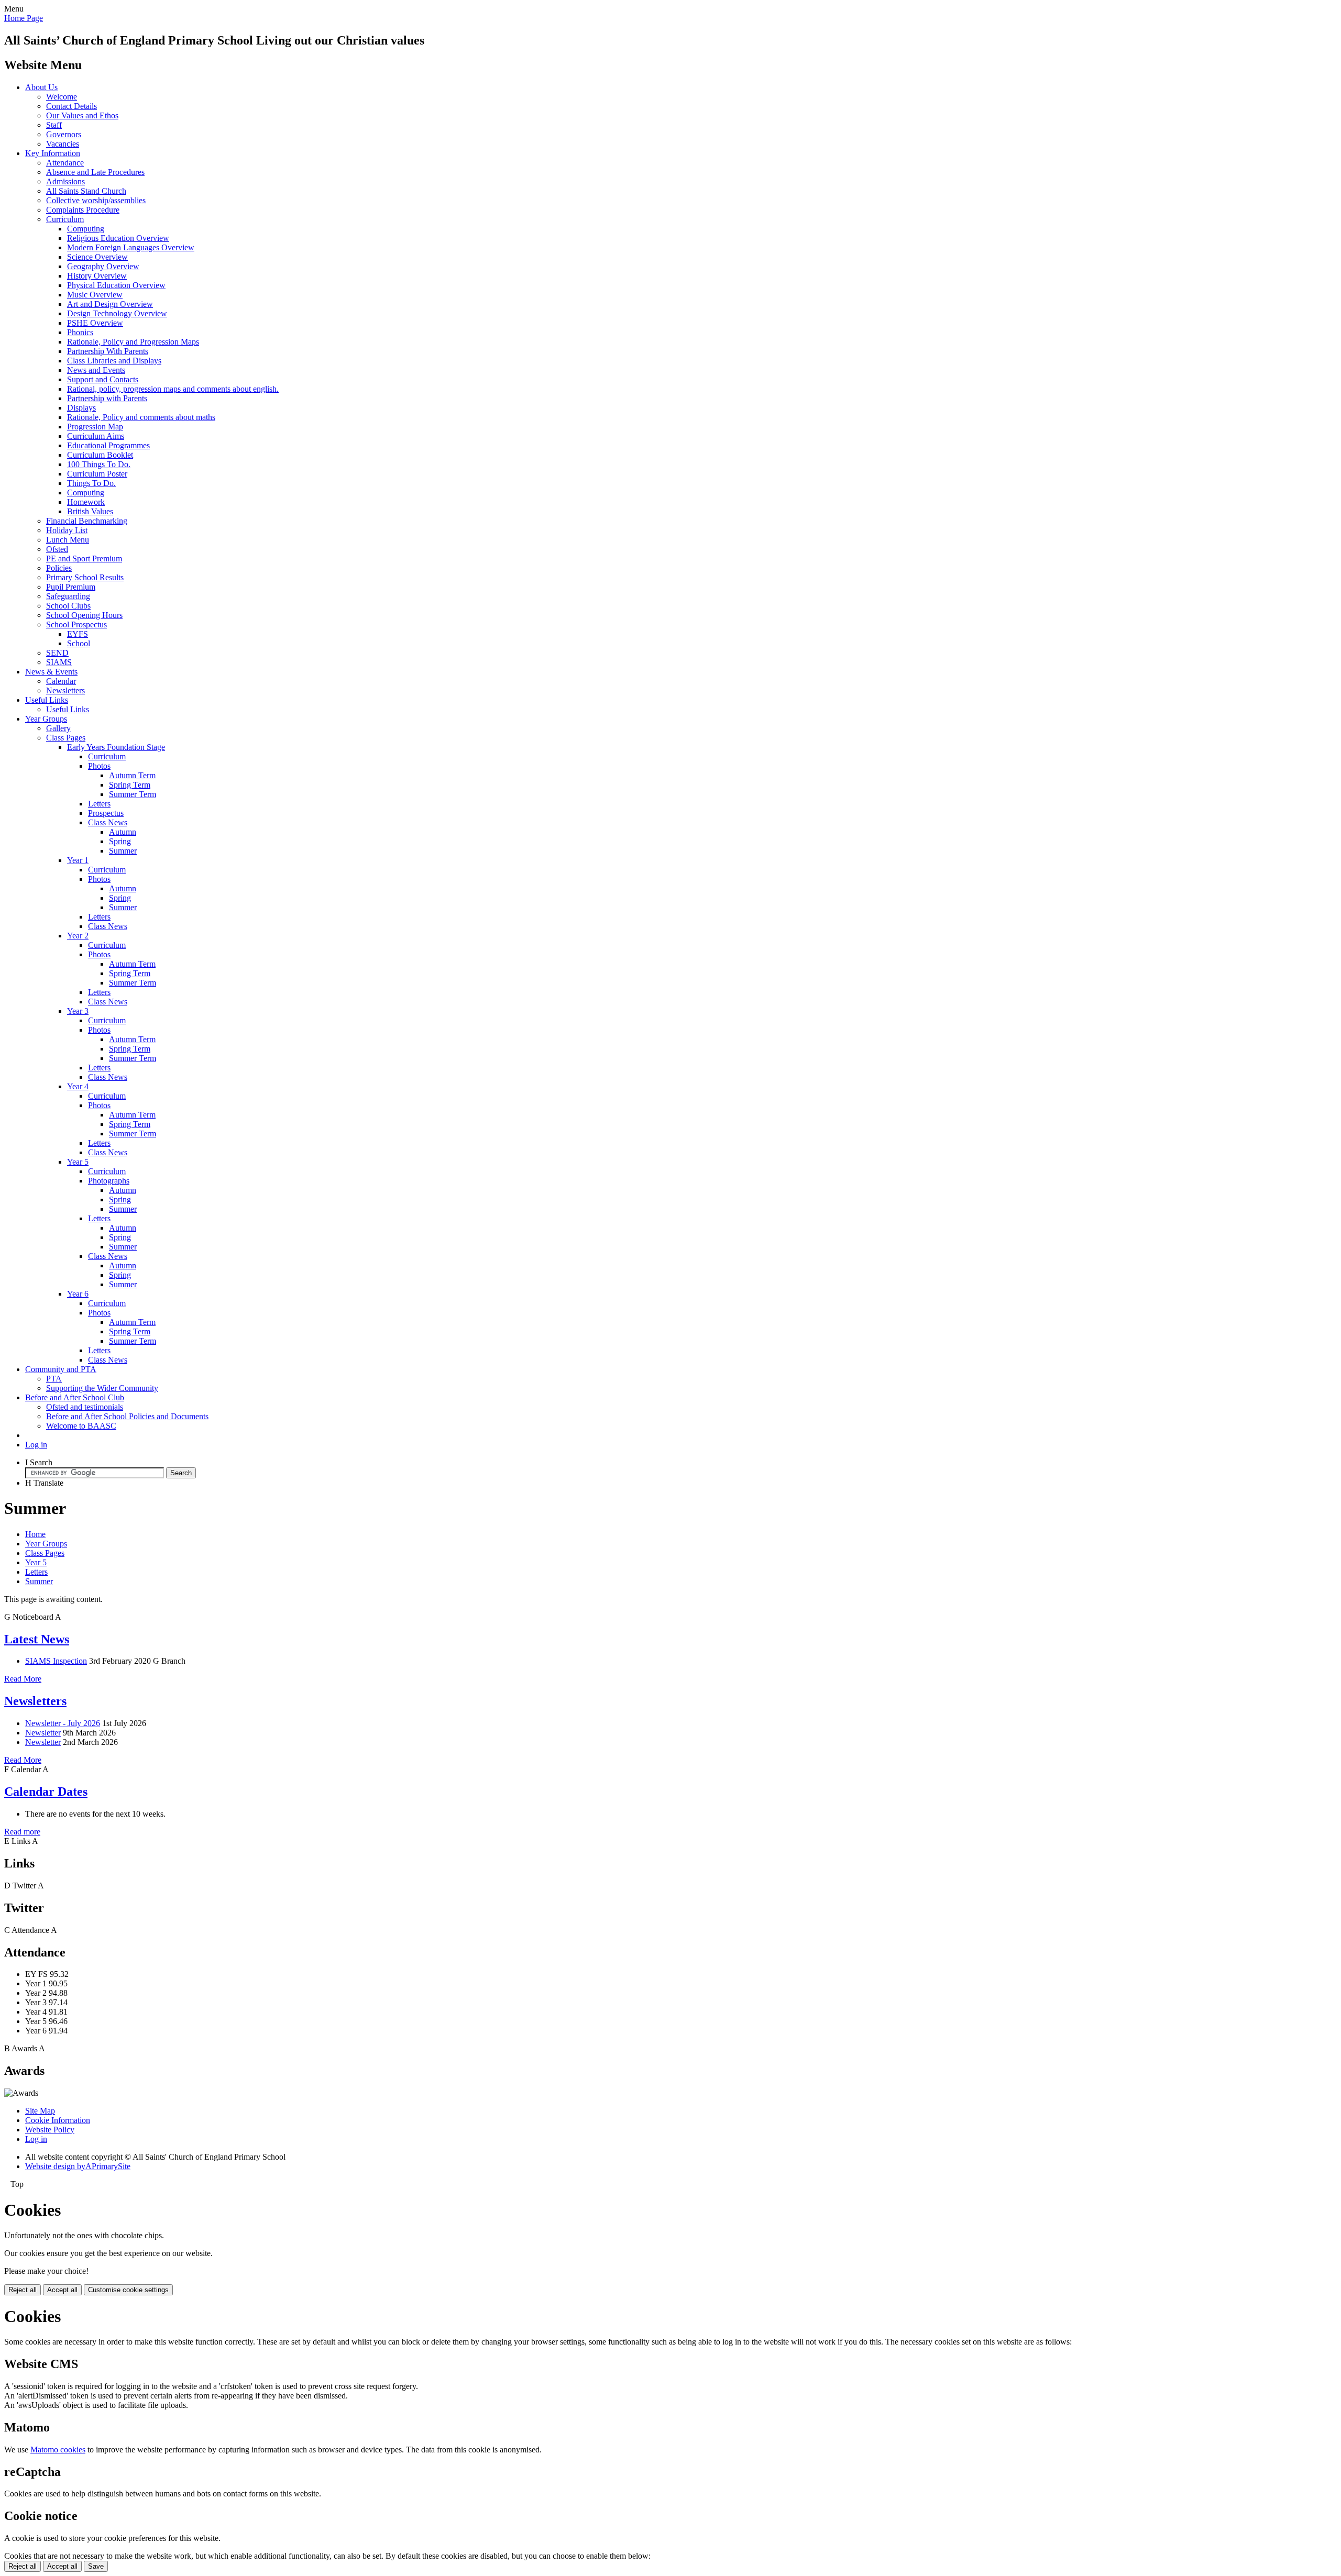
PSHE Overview (95, 323)
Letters (99, 804)
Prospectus (106, 813)
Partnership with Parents (107, 398)
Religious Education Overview (118, 238)
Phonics (80, 332)
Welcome (62, 97)
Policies (59, 568)
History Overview (97, 276)
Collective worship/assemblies (96, 200)
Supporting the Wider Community (102, 1388)
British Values (90, 511)
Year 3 (78, 1011)
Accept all (62, 2290)
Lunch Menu (68, 540)
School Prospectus (76, 624)
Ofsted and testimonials (85, 1407)
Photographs (109, 1181)
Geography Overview (103, 266)
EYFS (78, 634)
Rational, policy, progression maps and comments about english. (173, 389)
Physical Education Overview (116, 285)
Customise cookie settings (128, 2290)
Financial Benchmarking (87, 521)
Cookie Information (58, 2120)
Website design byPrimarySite (78, 2166)
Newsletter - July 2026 (63, 1723)
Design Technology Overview (117, 313)
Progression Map (95, 427)
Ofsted (57, 549)
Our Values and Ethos (82, 115)
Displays (81, 408)
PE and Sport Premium (84, 559)
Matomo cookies (58, 2450)
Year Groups (46, 719)
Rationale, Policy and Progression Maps (133, 342)
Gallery (58, 728)
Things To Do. (91, 483)
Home (35, 1534)
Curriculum (65, 219)
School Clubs (68, 606)
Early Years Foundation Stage (116, 747)
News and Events (96, 370)
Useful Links (47, 700)
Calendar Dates (46, 1792)
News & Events (51, 672)
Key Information (53, 153)
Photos (99, 766)
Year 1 (78, 860)
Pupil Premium (71, 587)
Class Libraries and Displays (114, 361)
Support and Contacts (103, 379)
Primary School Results (85, 577)
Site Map (40, 2111)
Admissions (65, 181)
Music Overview (95, 295)
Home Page (24, 18)
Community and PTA (61, 1369)
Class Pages (66, 738)
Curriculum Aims (96, 436)
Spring (120, 841)
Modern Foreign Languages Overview (131, 247)
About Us (41, 87)
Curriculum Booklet (100, 455)
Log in (36, 1445)
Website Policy (50, 2130)
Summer (123, 851)
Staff (54, 125)
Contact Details (72, 106)
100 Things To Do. (99, 464)
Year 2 (78, 936)
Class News (108, 822)
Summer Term (133, 794)
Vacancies (63, 144)
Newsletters (65, 690)
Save (96, 2566)
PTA (54, 1379)
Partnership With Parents (108, 351)
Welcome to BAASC (81, 1426)
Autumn (123, 832)
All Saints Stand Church (86, 191)
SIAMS (59, 662)
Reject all (23, 2290)
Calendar (61, 681)
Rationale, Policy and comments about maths (141, 417)
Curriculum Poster (97, 474)
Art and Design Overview (110, 304)
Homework (86, 502)
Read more (22, 1832)
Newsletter (43, 1733)
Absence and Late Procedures (95, 172)
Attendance (65, 163)
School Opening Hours (84, 615)
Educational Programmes (108, 445)
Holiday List (67, 530)
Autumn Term (132, 775)
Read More (23, 1679)
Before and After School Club (75, 1397)
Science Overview (97, 257)
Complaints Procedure (83, 210)
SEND (57, 653)
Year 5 (78, 1162)
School (79, 643)
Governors (64, 134)
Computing (86, 229)
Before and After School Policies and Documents (127, 1416)
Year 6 (78, 1294)
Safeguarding (68, 596)
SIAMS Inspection (56, 1661)
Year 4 (78, 1086)
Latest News (37, 1639)
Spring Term (130, 785)
